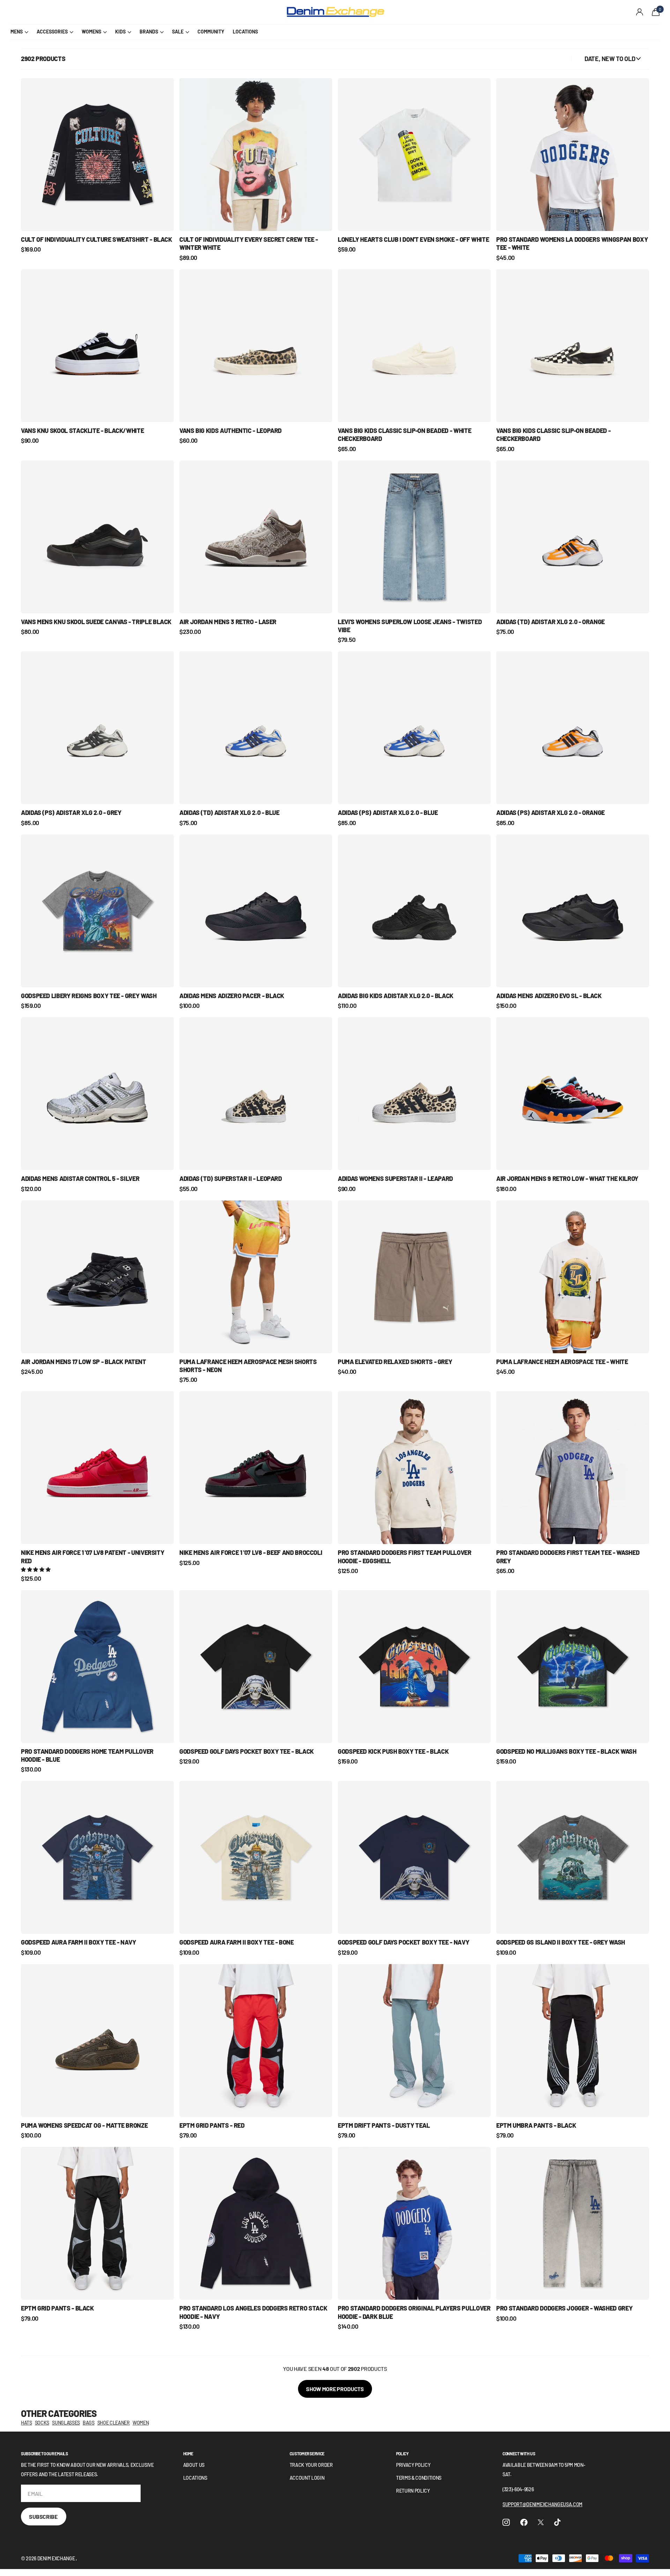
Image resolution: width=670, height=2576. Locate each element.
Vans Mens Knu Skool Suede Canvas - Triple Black (96, 622)
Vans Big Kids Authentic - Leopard (230, 430)
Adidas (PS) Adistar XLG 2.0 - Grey (71, 813)
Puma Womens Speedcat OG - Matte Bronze (84, 2125)
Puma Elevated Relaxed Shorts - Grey (395, 1362)
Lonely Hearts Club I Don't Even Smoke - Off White (413, 239)
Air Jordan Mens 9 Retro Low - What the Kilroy (567, 1178)
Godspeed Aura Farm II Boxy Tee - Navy (79, 1942)
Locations (195, 2478)
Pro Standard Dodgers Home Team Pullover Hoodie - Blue (87, 1755)
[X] (541, 2522)
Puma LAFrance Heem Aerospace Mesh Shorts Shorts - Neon (248, 1366)
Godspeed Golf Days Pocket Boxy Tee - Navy (403, 1942)
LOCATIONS (245, 32)
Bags (89, 2423)
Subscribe (44, 2517)
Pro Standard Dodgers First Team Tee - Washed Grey (568, 1556)
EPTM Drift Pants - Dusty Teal (384, 2125)
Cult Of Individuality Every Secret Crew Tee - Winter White (249, 243)
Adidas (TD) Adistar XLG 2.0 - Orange (550, 622)
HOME (188, 2454)
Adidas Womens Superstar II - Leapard (395, 1178)
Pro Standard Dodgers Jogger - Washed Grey (564, 2308)
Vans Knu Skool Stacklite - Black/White (82, 430)
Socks (42, 2423)
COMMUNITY (211, 32)
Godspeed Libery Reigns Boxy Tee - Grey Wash (89, 996)
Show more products (335, 2389)
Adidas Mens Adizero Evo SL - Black (549, 996)
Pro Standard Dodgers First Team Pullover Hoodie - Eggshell (405, 1556)
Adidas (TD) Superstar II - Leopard (231, 1178)
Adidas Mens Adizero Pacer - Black (232, 996)
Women (141, 2423)
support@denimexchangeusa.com (542, 2504)
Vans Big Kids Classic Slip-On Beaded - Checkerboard (553, 435)
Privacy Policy (413, 2465)
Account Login (307, 2478)
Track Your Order (311, 2465)
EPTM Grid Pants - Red (212, 2125)
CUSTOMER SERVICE (307, 2454)
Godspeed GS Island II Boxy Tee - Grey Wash (561, 1942)
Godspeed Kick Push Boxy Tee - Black (393, 1751)
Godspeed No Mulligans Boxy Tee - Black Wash (566, 1751)
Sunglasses (66, 2423)
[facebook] (524, 2522)
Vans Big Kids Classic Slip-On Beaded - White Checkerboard (404, 435)
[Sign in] (640, 12)
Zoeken (136, 12)
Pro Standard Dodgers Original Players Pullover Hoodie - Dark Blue (414, 2312)
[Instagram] (506, 2522)
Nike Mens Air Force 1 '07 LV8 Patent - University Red (92, 1556)
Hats (27, 2423)
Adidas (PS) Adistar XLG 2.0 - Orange (550, 813)
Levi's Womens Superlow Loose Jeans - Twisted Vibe (410, 626)
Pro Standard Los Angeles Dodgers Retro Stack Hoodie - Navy (253, 2312)
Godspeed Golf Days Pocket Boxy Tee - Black (247, 1751)
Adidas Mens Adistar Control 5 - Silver (80, 1178)
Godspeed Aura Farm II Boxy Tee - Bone (237, 1942)
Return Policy (413, 2491)
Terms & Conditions (419, 2478)
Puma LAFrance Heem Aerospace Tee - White (562, 1362)
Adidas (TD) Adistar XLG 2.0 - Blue (229, 813)
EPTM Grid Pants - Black (57, 2308)
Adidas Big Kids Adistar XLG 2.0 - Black (396, 996)
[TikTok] (557, 2522)
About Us (194, 2465)
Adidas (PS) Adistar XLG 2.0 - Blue (388, 813)
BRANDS (149, 32)
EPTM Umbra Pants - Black (536, 2125)
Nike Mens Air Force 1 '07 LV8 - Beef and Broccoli (251, 1552)
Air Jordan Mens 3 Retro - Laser (228, 622)
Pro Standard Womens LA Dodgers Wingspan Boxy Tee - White (572, 243)
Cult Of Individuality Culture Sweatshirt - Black (96, 239)
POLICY (402, 2454)
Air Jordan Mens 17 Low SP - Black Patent (84, 1362)
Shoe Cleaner (114, 2423)
